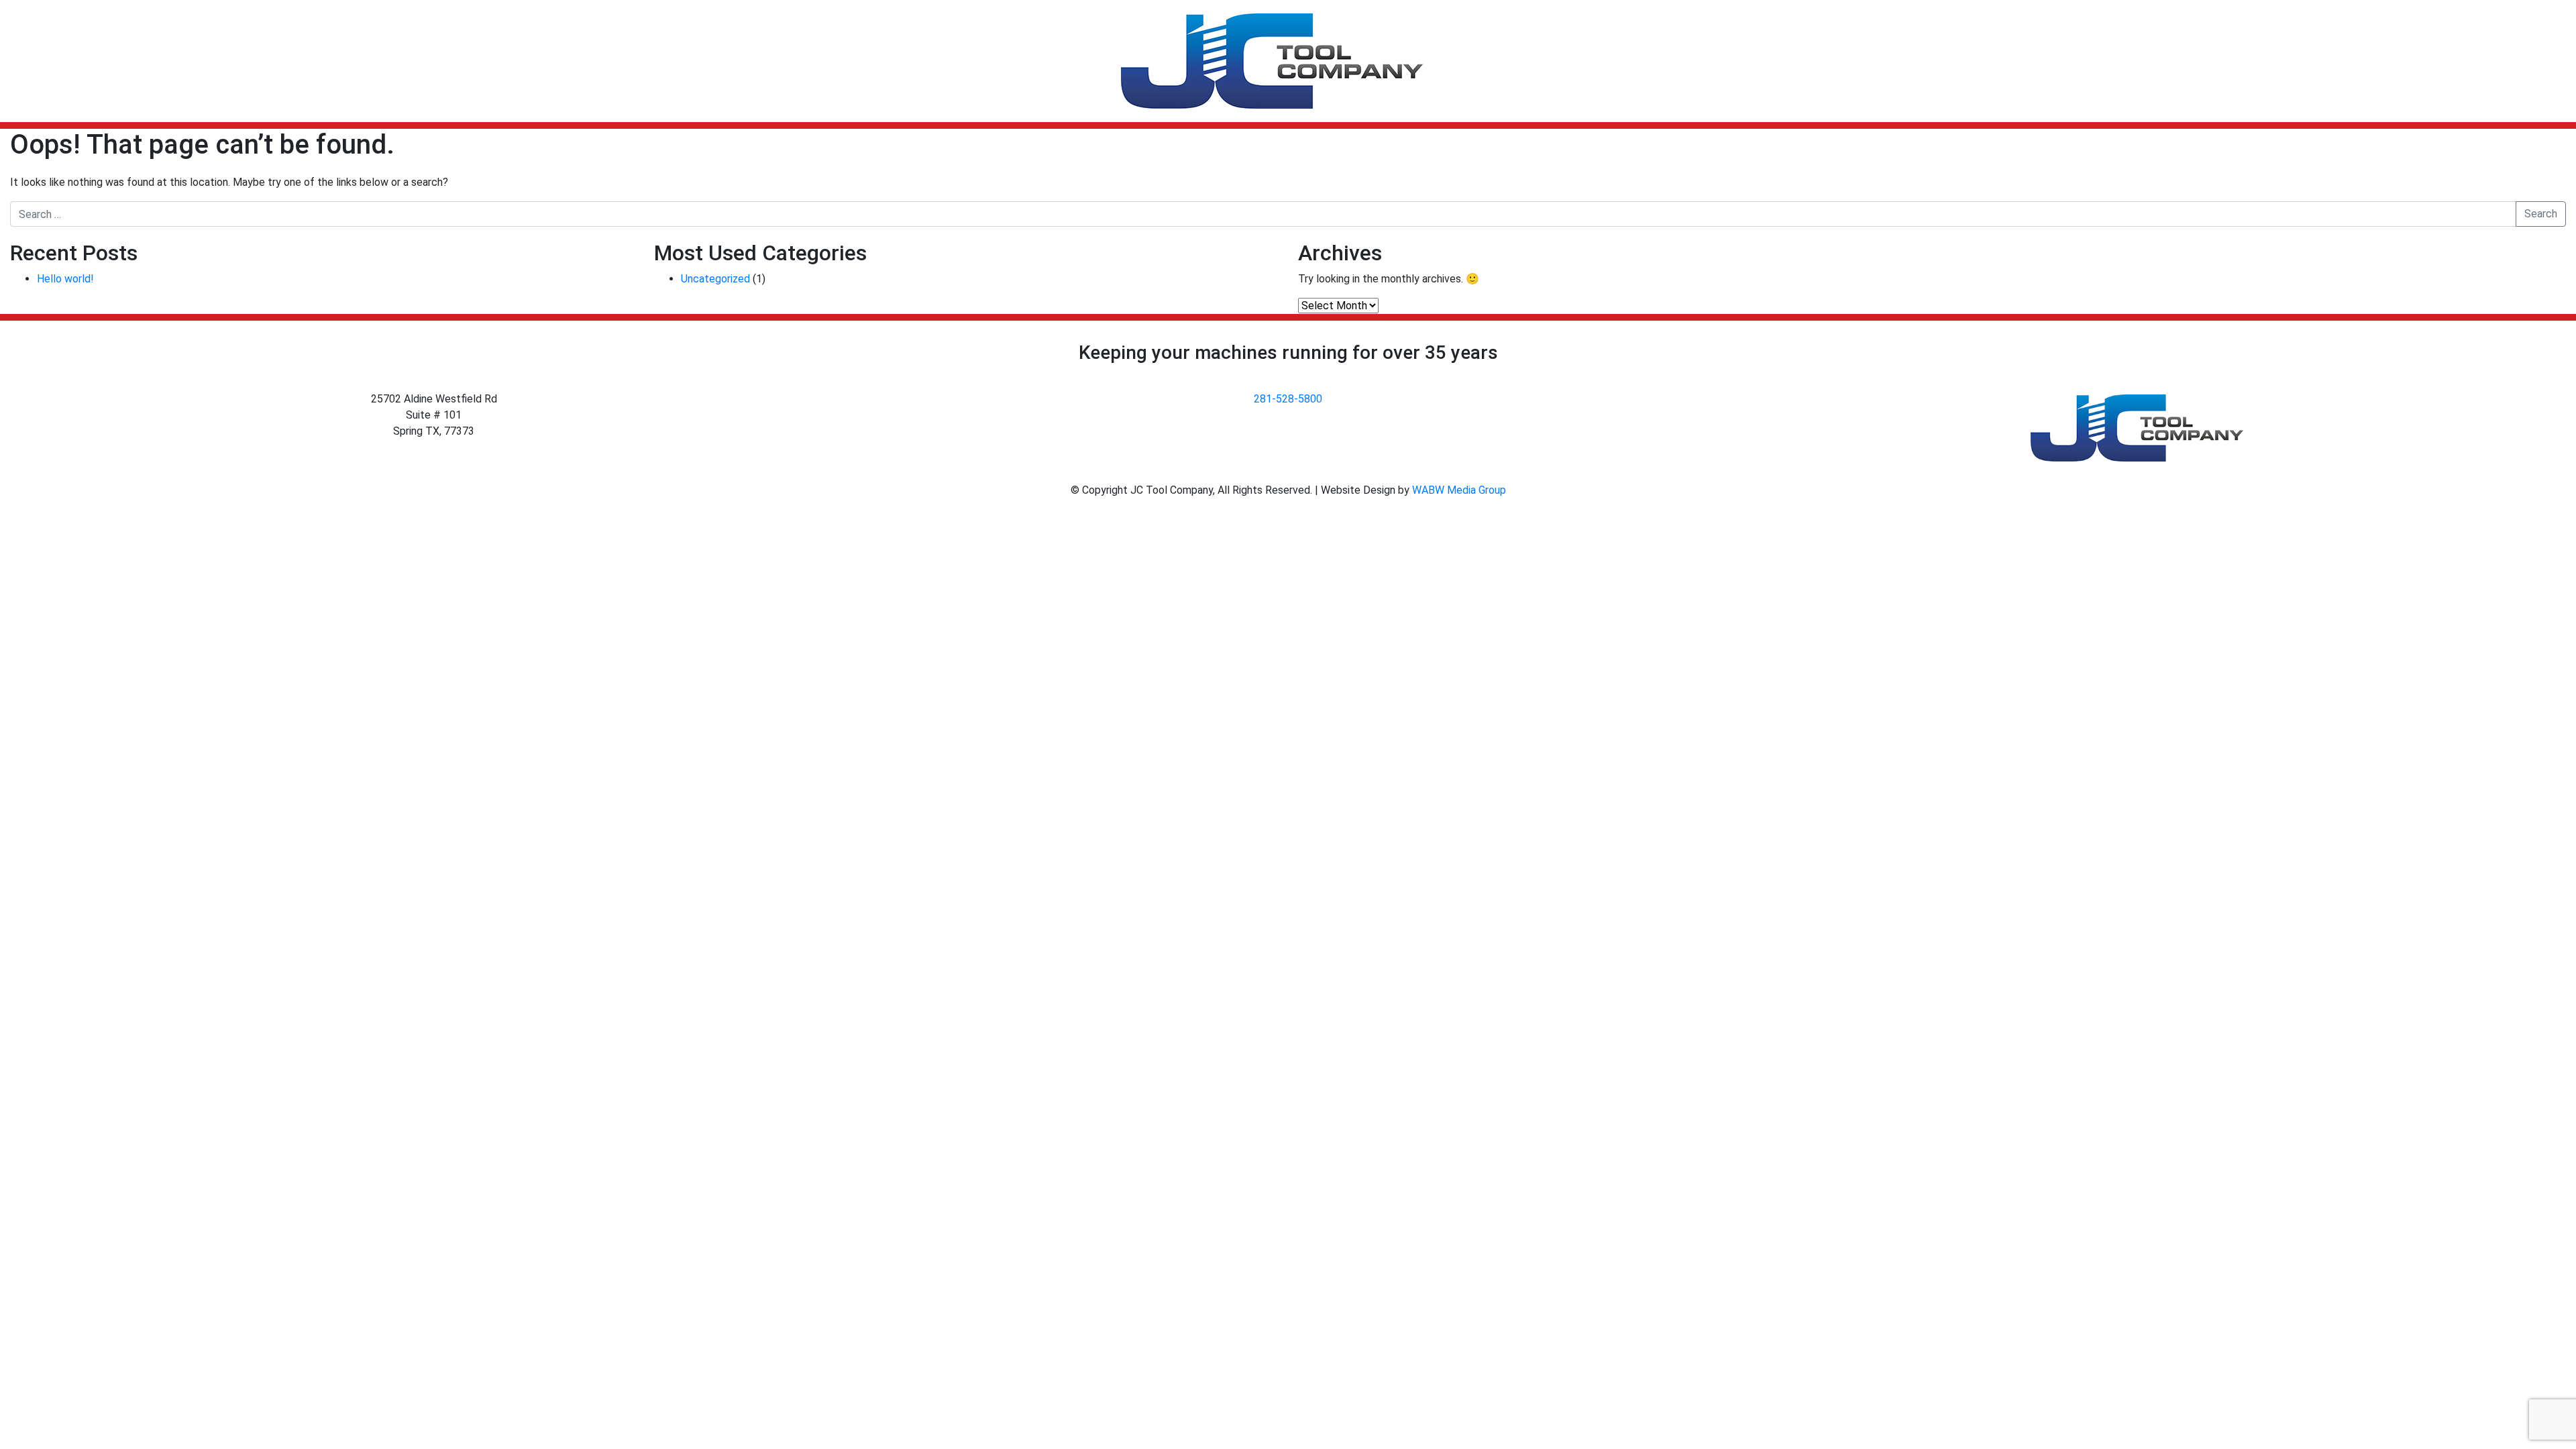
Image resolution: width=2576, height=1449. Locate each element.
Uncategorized (715, 279)
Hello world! (65, 279)
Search (2541, 214)
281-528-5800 (1288, 399)
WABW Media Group (1459, 490)
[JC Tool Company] (1272, 61)
